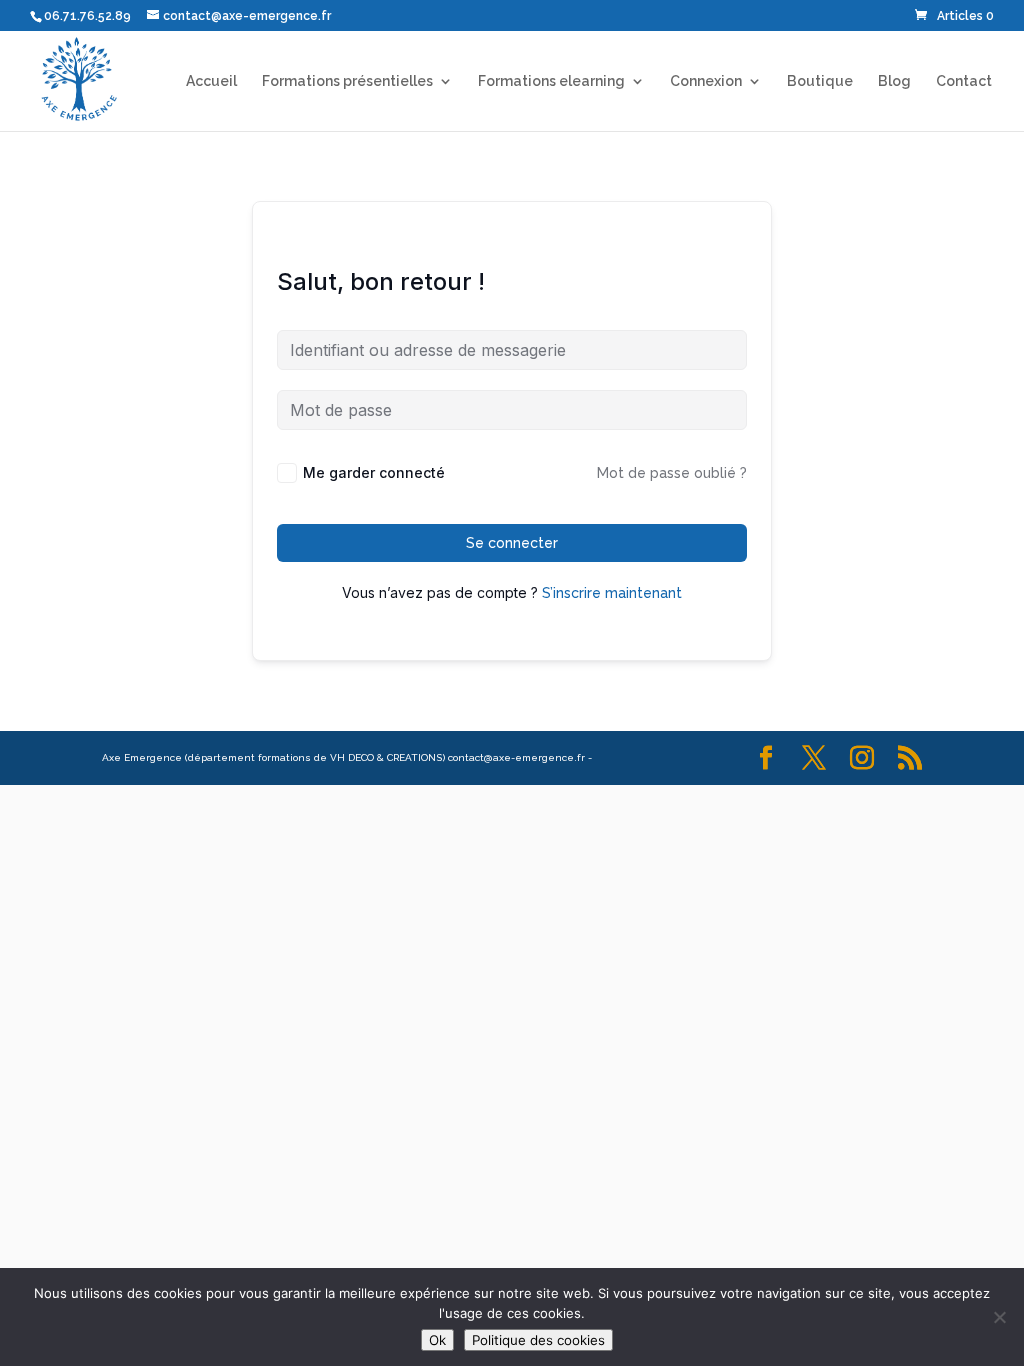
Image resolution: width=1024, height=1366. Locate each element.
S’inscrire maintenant (612, 593)
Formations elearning (551, 81)
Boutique (820, 81)
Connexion (706, 81)
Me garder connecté (374, 472)
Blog (894, 81)
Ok (437, 1340)
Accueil (211, 81)
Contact (964, 81)
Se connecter (512, 543)
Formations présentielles (347, 81)
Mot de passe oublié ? (672, 473)
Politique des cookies (538, 1340)
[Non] (999, 1317)
